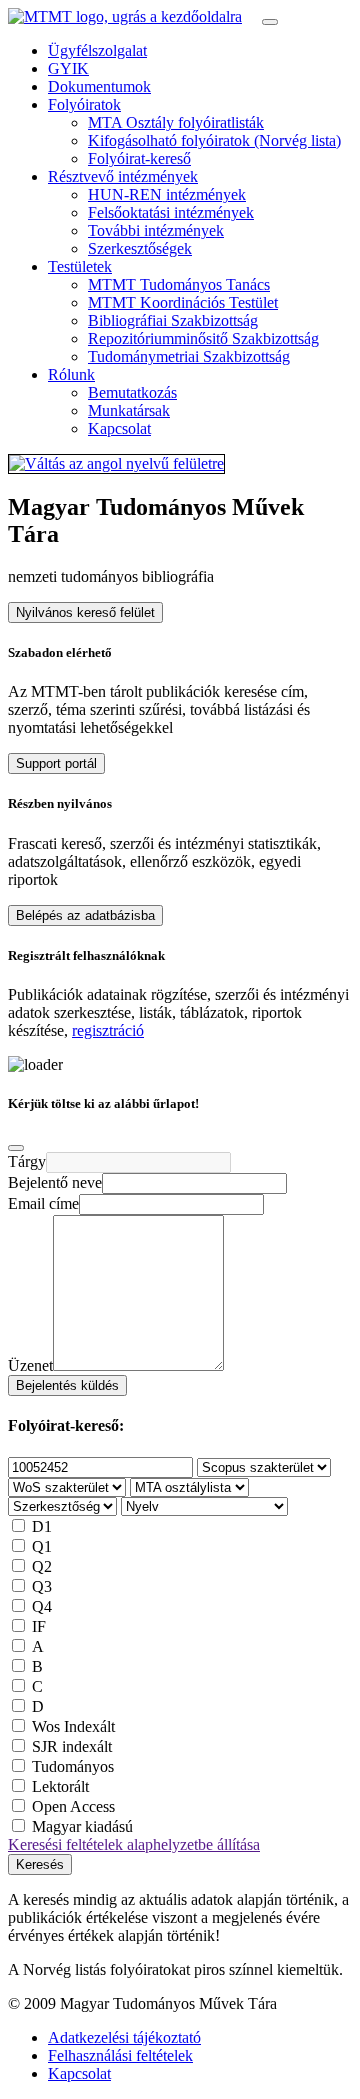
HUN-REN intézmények (167, 194)
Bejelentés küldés (67, 1385)
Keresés (40, 1864)
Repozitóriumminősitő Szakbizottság (203, 338)
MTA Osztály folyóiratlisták (176, 122)
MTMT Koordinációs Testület (183, 302)
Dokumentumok (99, 86)
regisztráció (108, 1030)
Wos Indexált (73, 1726)
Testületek (80, 266)
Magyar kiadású (82, 1826)
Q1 (42, 1546)
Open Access (73, 1806)
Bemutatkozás (132, 392)
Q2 (42, 1566)
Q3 (42, 1586)
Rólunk (71, 374)
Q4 (42, 1606)
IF (39, 1626)
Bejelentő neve (55, 1182)
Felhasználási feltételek (120, 2055)
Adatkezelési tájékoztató (124, 2037)
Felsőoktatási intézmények (171, 212)
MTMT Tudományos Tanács (179, 284)
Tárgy (27, 1161)
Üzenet (30, 1365)
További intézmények (156, 230)
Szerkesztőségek (140, 248)
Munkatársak (129, 410)
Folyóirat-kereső (139, 158)
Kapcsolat (119, 428)
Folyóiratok (84, 104)
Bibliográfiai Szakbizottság (173, 320)
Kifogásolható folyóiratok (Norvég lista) (214, 140)
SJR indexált (72, 1746)
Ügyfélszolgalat (97, 50)
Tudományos (73, 1766)
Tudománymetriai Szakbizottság (189, 356)
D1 (42, 1526)
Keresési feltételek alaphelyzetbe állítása (134, 1844)
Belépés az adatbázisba (85, 915)
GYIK (68, 68)
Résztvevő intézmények (123, 176)
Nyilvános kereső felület (85, 612)
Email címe (43, 1203)
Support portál (56, 763)
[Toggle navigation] (270, 22)
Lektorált (60, 1786)
